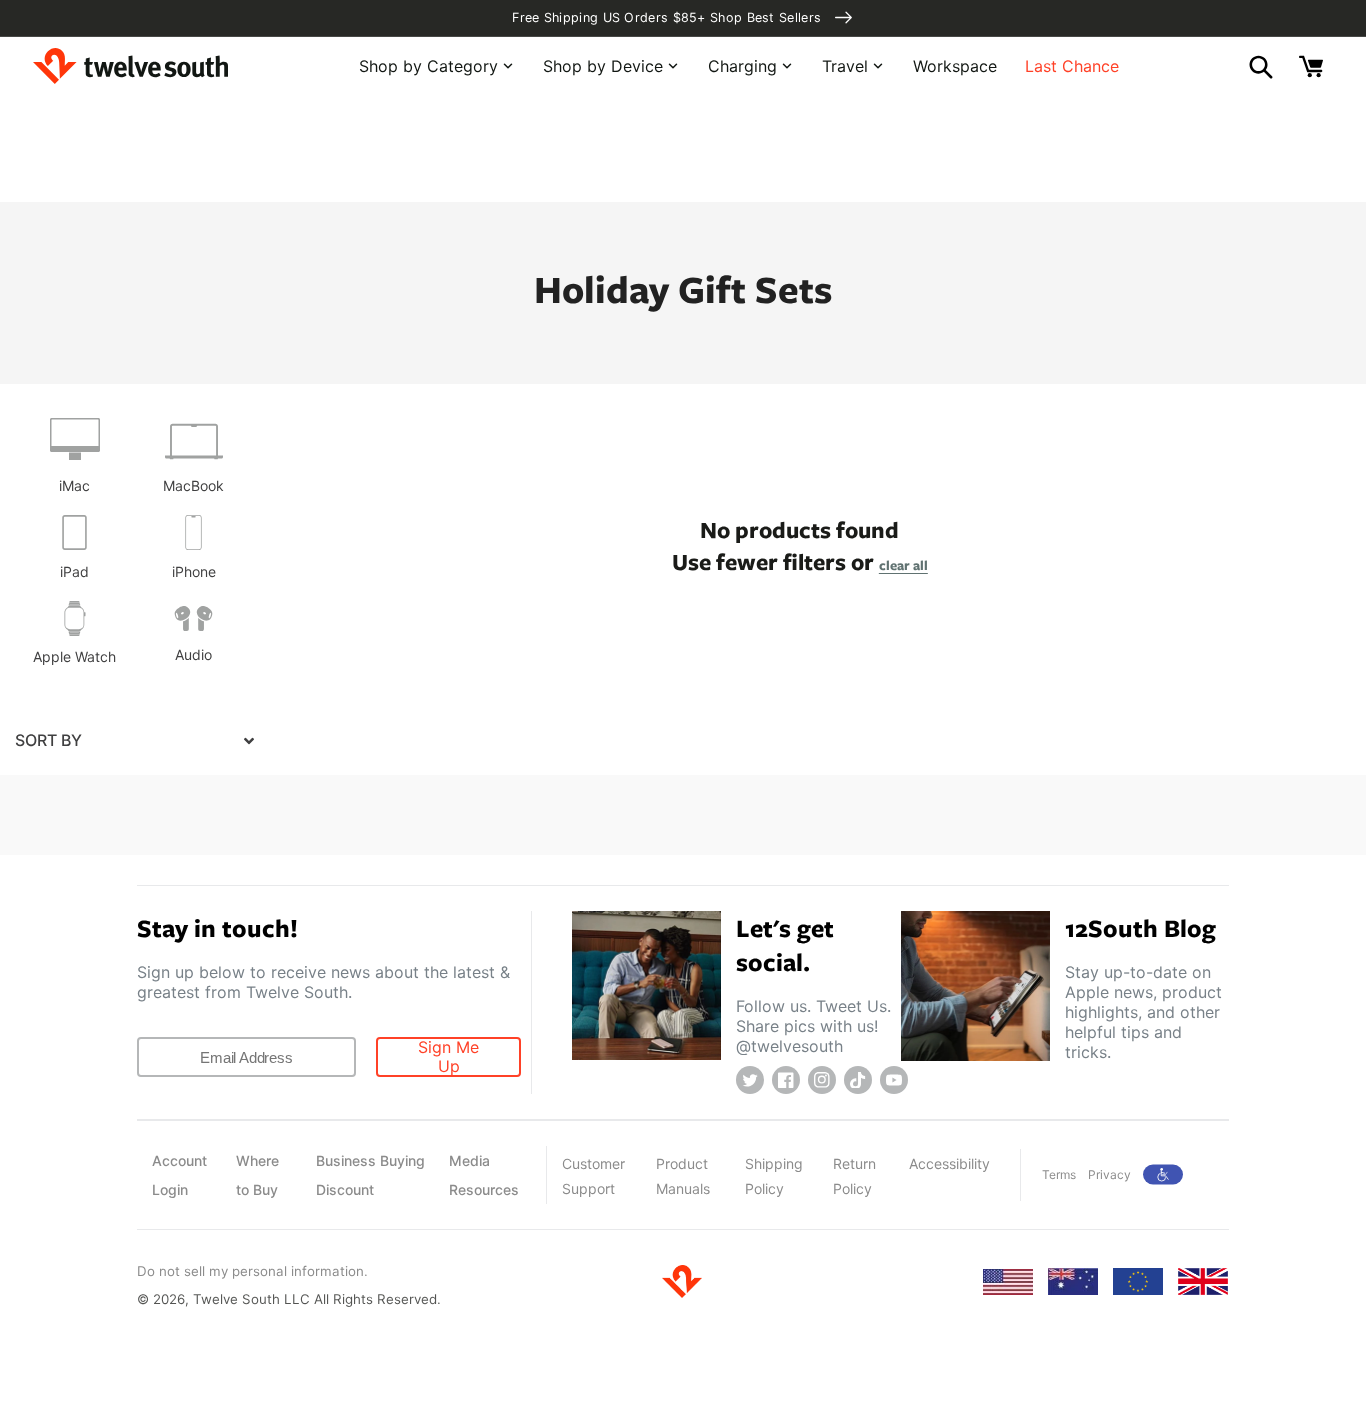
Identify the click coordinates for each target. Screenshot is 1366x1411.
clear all (903, 565)
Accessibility (949, 1163)
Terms (1059, 1174)
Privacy (1109, 1174)
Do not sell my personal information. (252, 1271)
